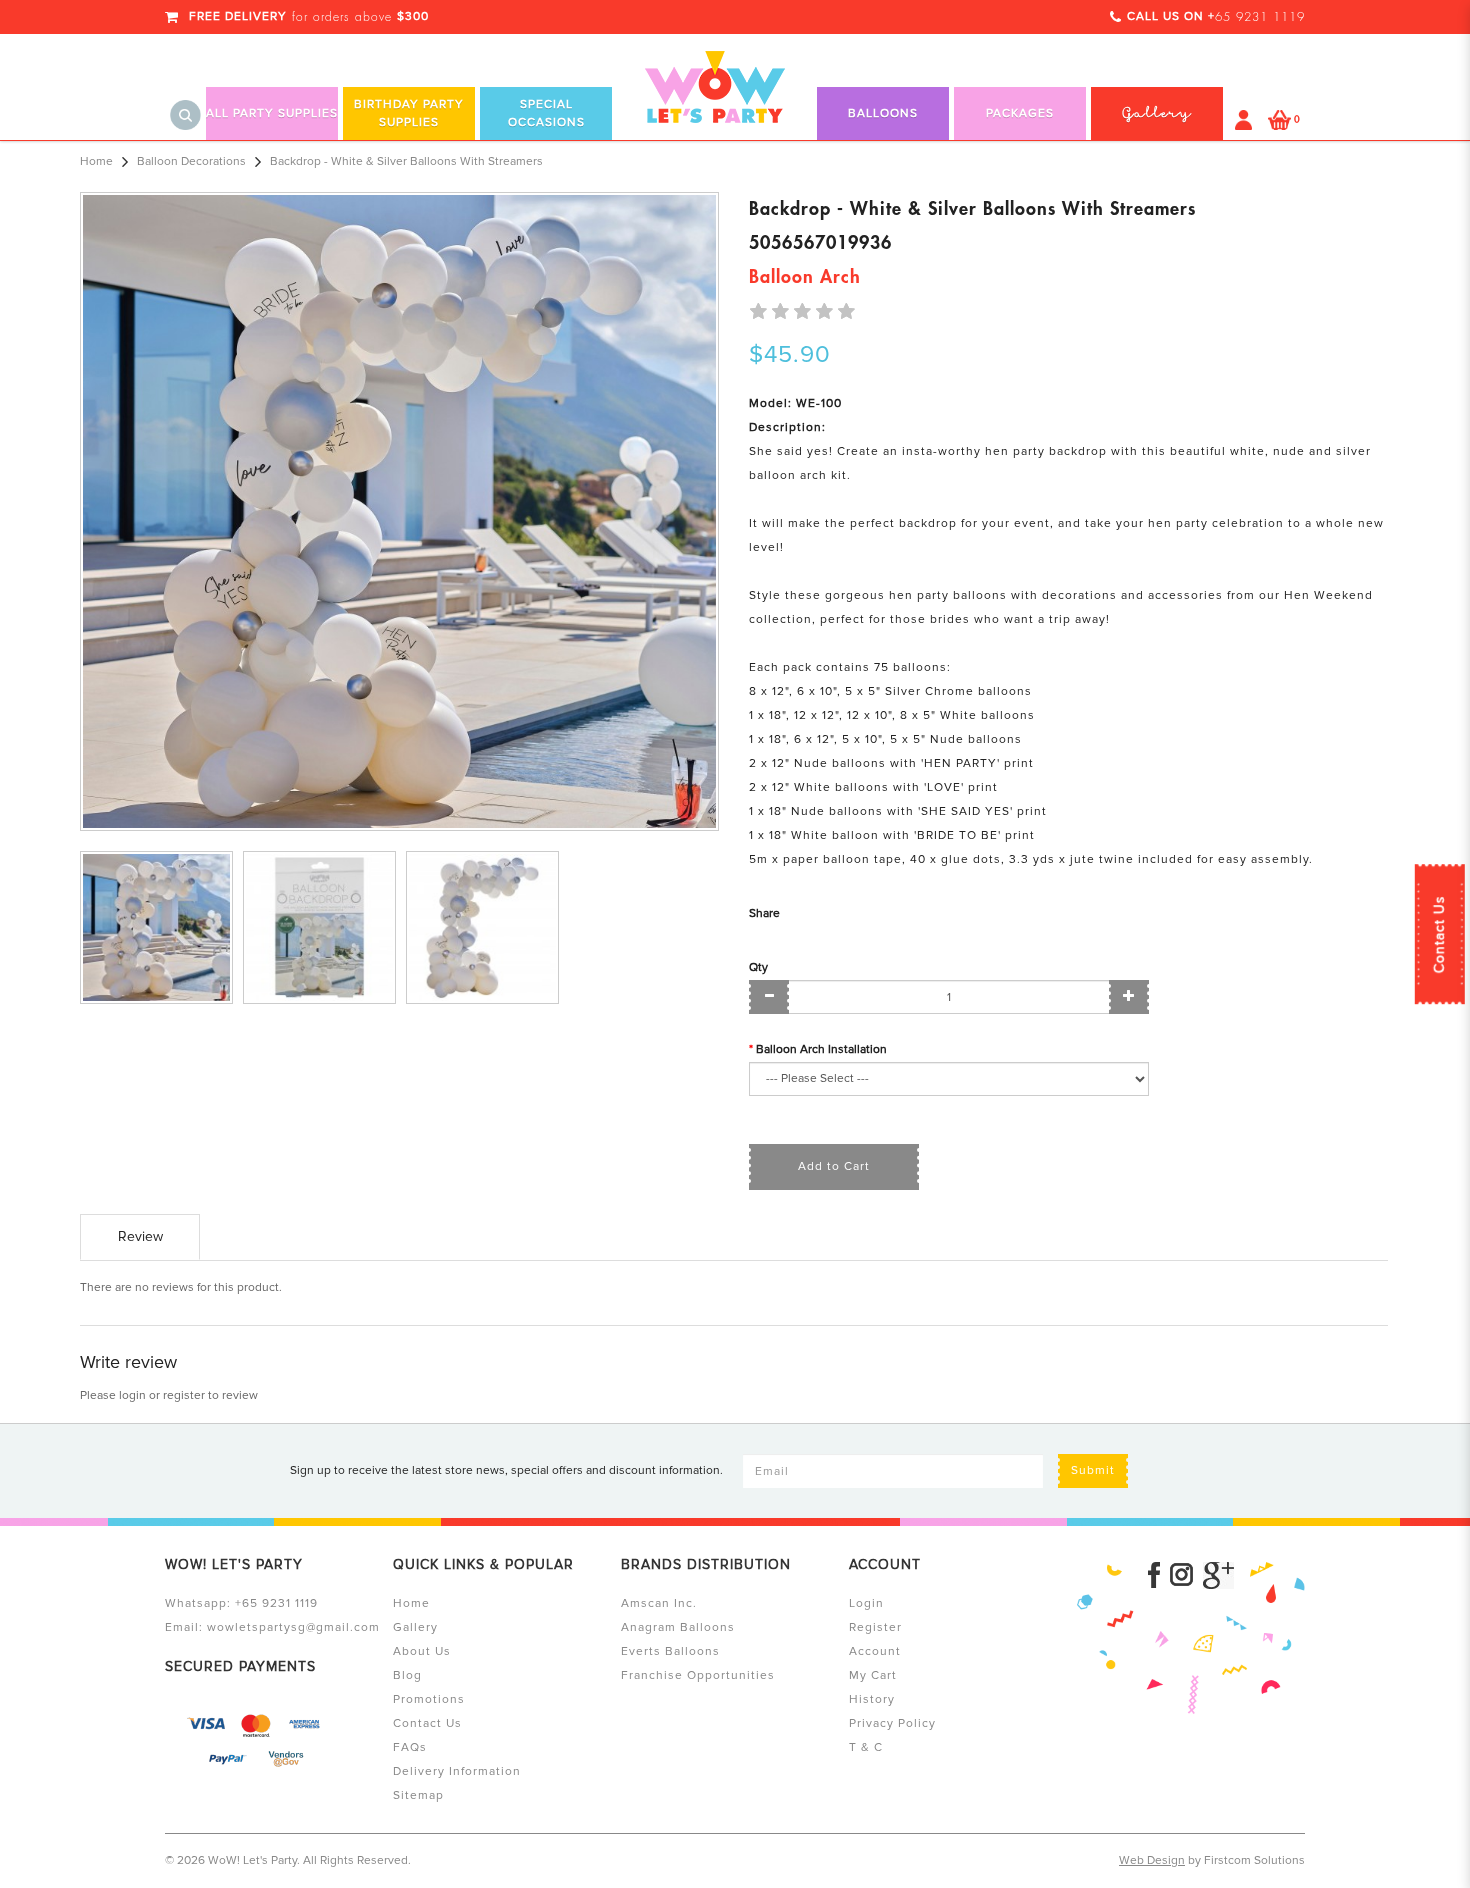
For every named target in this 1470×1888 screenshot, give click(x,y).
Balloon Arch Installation (821, 1049)
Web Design (1152, 1860)
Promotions (429, 1699)
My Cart (873, 1675)
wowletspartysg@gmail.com (293, 1627)
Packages (1020, 113)
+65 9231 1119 (276, 1603)
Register (875, 1627)
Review (140, 1236)
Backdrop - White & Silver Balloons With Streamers (406, 161)
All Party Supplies (272, 113)
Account (875, 1651)
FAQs (410, 1747)
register (184, 1395)
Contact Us (1439, 934)
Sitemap (418, 1795)
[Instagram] (1181, 1575)
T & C (866, 1747)
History (872, 1699)
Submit (1093, 1470)
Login (866, 1603)
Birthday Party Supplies (409, 113)
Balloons (883, 113)
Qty (758, 967)
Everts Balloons (670, 1651)
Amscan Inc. (659, 1603)
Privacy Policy (892, 1723)
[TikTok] (1218, 1575)
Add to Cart (834, 1166)
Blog (407, 1675)
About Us (422, 1651)
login (132, 1395)
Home (96, 161)
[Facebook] (1154, 1575)
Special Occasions (546, 113)
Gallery (415, 1627)
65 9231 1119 (1260, 17)
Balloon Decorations (191, 161)
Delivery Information (457, 1771)
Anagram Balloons (678, 1627)
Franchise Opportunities (698, 1675)
